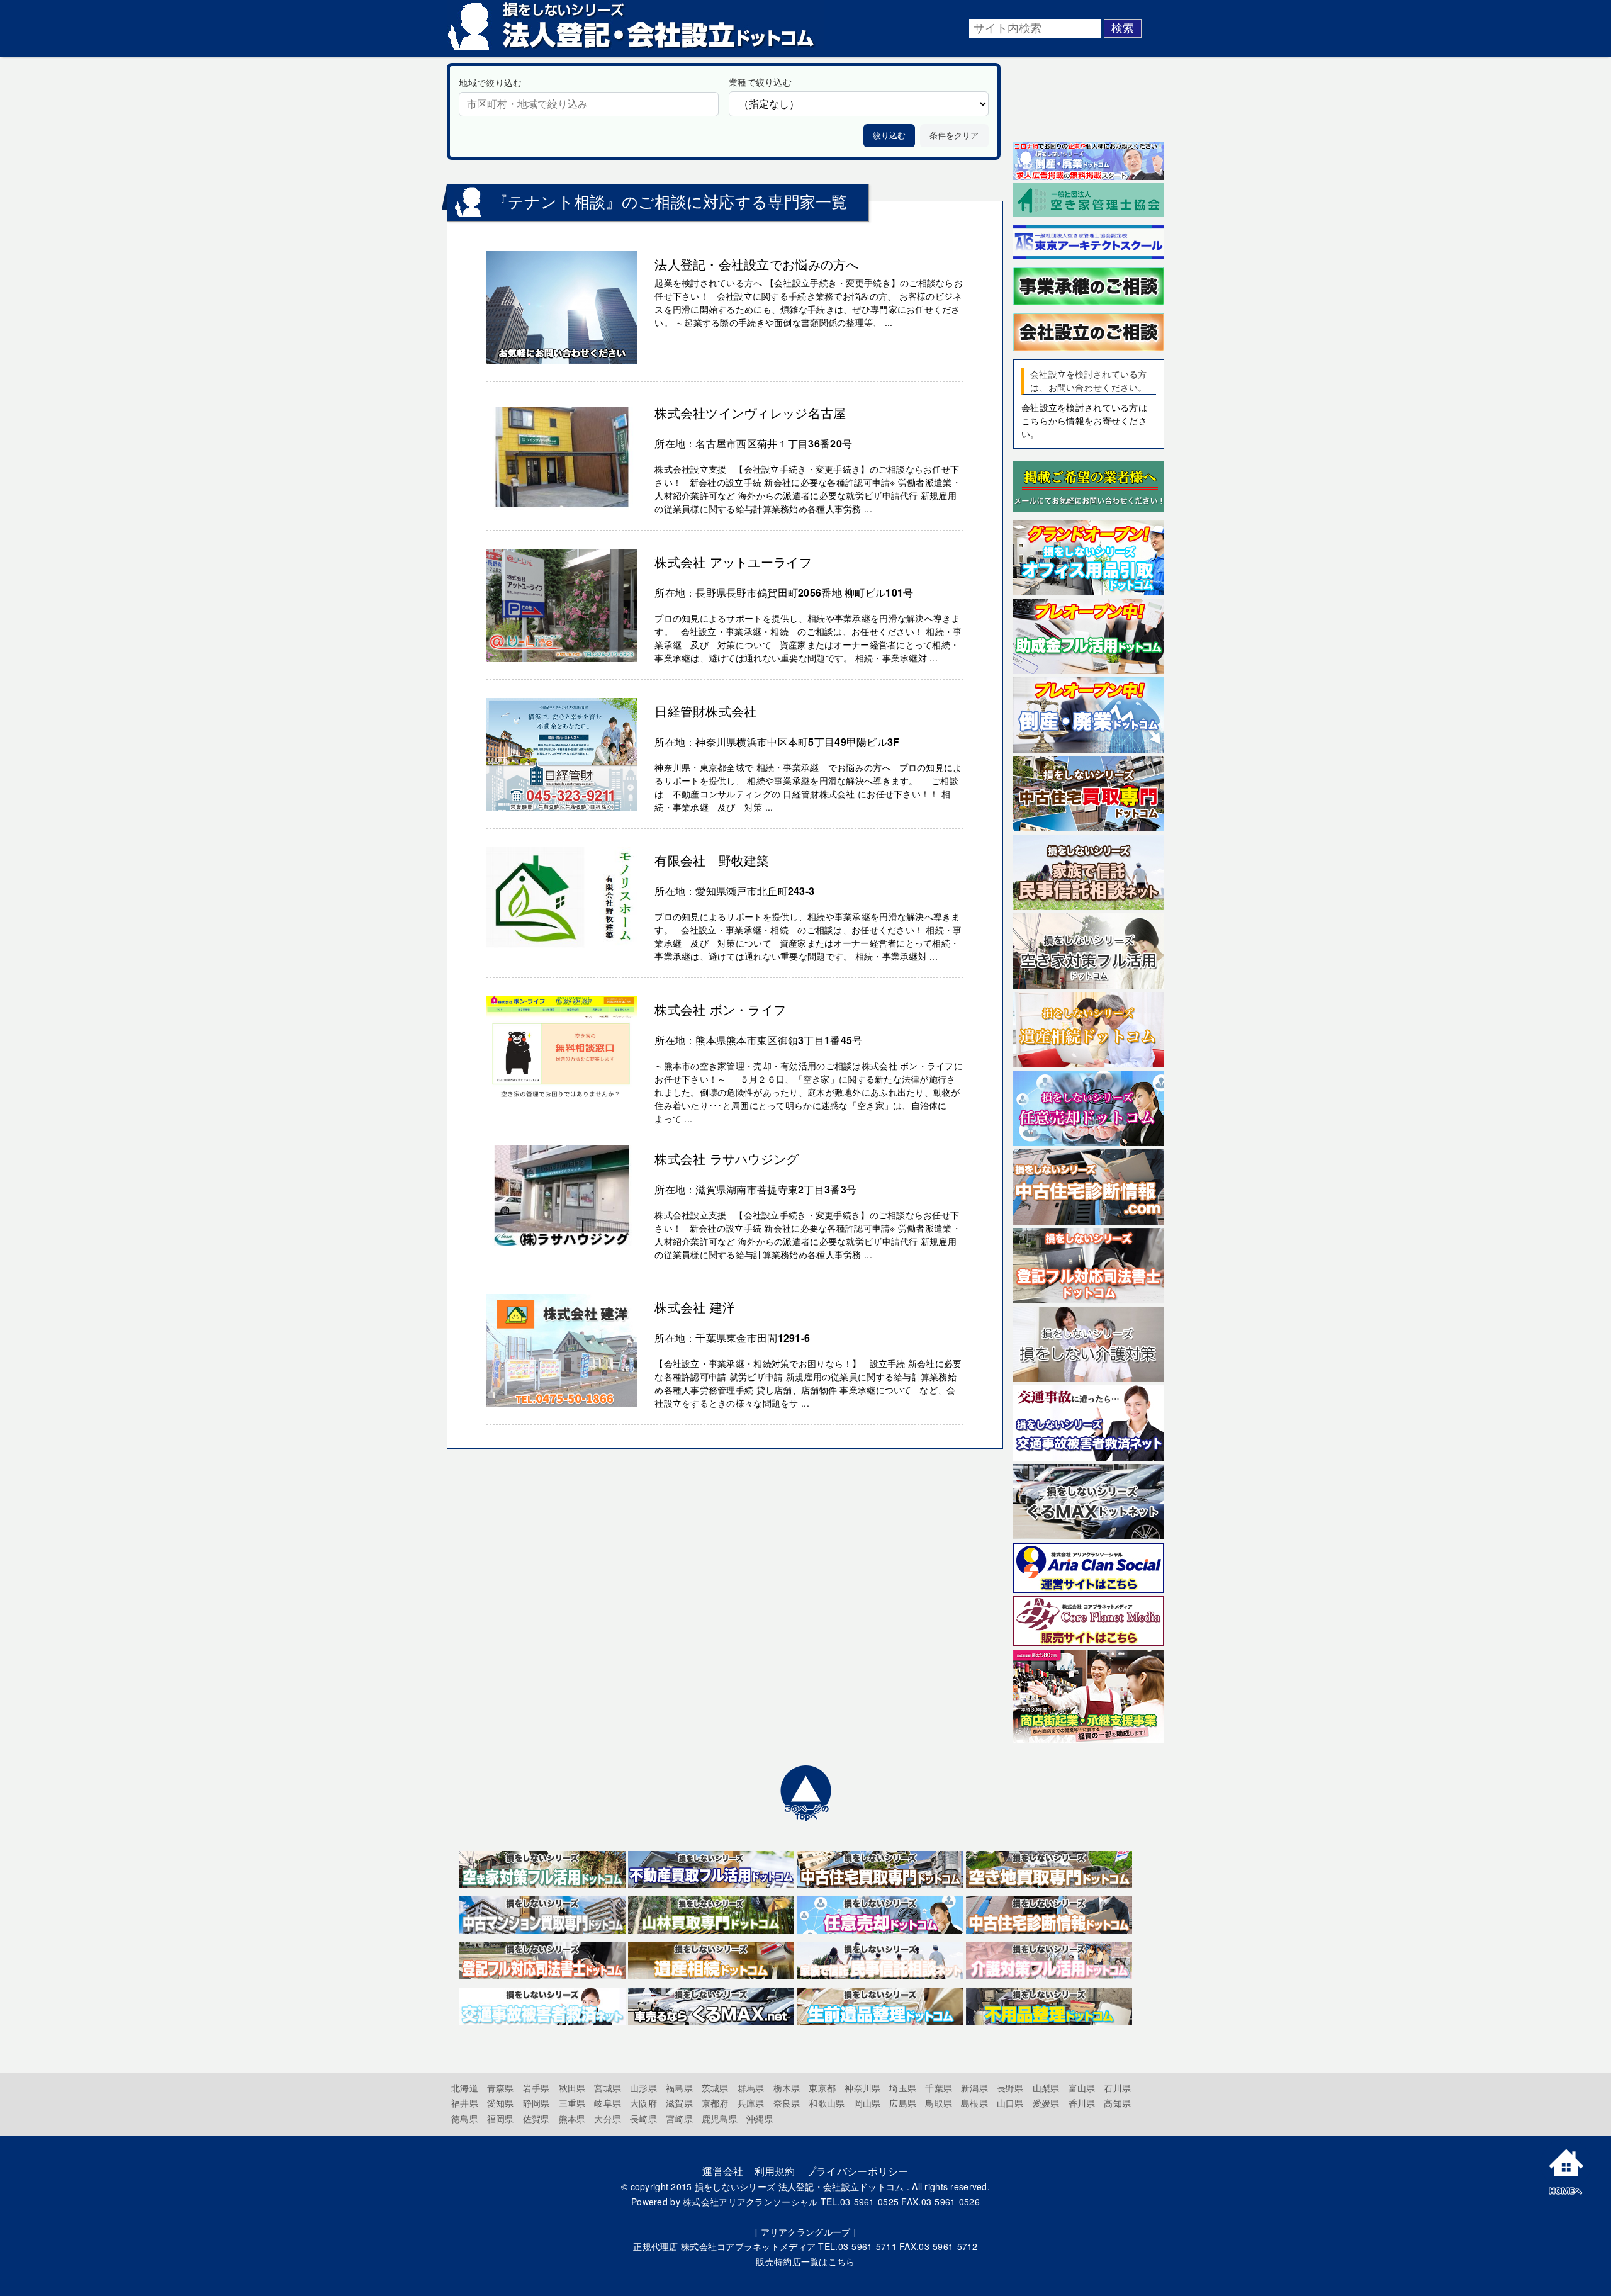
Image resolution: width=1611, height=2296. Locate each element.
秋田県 (572, 2088)
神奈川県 (862, 2088)
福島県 (679, 2088)
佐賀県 (536, 2119)
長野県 (1010, 2088)
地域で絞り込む (490, 82)
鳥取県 (939, 2103)
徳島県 (465, 2119)
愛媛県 (1046, 2103)
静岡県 (536, 2103)
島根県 (974, 2103)
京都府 (715, 2103)
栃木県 (787, 2088)
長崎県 (643, 2119)
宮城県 (608, 2088)
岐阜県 (608, 2103)
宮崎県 (679, 2119)
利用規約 (775, 2171)
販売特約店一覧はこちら (805, 2261)
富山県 (1082, 2088)
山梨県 (1046, 2088)
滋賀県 (679, 2103)
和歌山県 (827, 2103)
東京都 (822, 2088)
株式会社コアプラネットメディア (748, 2246)
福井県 (465, 2103)
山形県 (643, 2088)
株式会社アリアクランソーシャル (750, 2202)
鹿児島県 (720, 2119)
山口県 (1010, 2103)
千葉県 (939, 2088)
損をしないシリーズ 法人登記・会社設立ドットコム (800, 2186)
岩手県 (536, 2088)
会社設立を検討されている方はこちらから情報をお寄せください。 (1084, 420)
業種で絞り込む (760, 82)
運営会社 (723, 2171)
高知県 (1117, 2103)
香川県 (1082, 2103)
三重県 (572, 2103)
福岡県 (501, 2119)
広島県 (903, 2103)
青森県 (501, 2088)
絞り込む (889, 136)
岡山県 (867, 2103)
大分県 (608, 2119)
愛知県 (501, 2103)
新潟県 (974, 2088)
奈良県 (787, 2103)
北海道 (465, 2088)
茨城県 (715, 2088)
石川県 (1117, 2088)
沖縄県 (760, 2119)
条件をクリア (954, 136)
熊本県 (572, 2119)
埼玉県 (903, 2088)
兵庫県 (751, 2103)
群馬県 (751, 2088)
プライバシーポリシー (857, 2171)
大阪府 (643, 2103)
